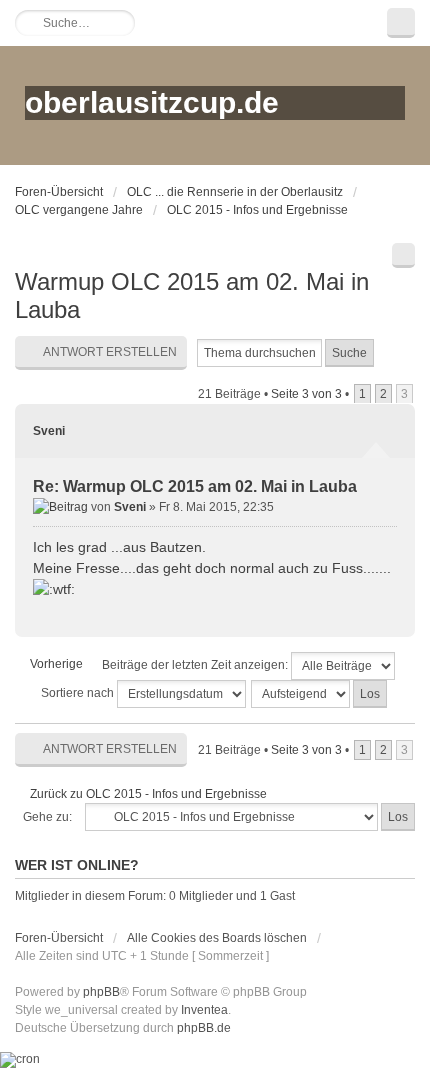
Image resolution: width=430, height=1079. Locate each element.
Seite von (306, 394)
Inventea (204, 1010)
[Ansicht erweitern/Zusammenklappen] (401, 23)
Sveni (49, 431)
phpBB (101, 992)
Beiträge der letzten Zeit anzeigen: (196, 665)
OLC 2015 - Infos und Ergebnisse (257, 210)
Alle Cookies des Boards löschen (217, 938)
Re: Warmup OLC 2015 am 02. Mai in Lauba (195, 486)
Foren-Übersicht (59, 192)
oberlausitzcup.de (152, 102)
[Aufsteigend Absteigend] (320, 694)
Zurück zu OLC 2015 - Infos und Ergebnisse (148, 794)
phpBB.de (204, 1028)
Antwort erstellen (110, 352)
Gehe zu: (47, 817)
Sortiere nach (79, 693)
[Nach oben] (391, 612)
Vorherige (56, 664)
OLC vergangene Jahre (79, 210)
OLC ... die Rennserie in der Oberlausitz (235, 192)
